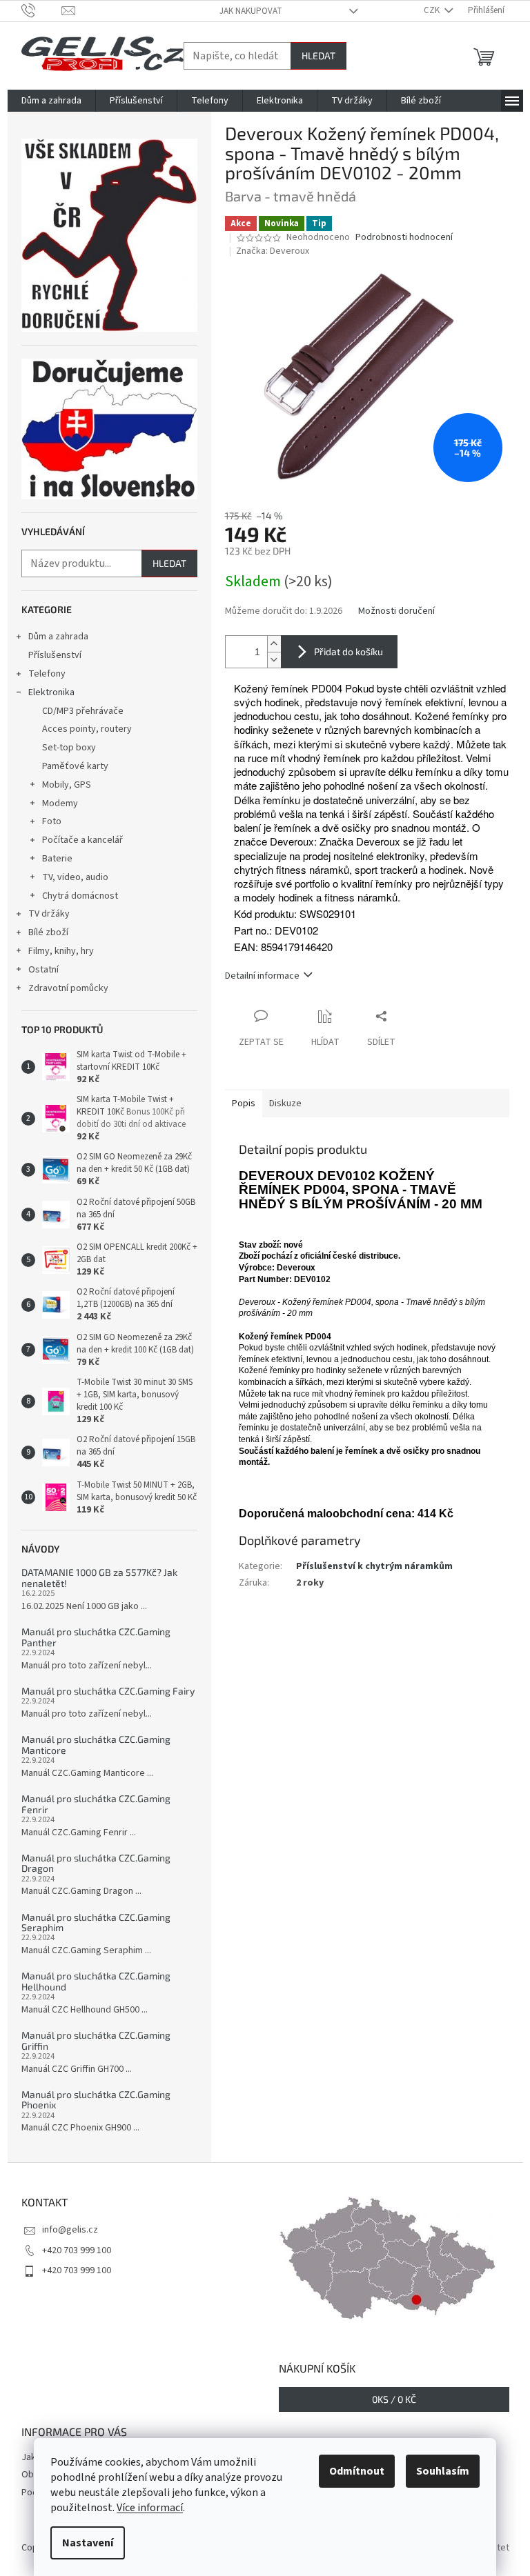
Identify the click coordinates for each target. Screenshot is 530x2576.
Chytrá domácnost (80, 896)
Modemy (60, 803)
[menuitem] (51, 101)
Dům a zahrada (58, 637)
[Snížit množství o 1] (274, 660)
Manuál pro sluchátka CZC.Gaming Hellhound (96, 1981)
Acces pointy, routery (87, 729)
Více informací (150, 2508)
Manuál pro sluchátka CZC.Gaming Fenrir (96, 1804)
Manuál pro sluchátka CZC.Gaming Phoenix (96, 2100)
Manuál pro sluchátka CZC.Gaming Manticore (96, 1745)
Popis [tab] (244, 1104)
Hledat (318, 56)
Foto (52, 821)
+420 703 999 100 (77, 2250)
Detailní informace (262, 976)
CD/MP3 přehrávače (83, 711)
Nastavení (88, 2543)
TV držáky (49, 914)
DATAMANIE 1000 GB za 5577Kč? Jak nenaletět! (99, 1578)
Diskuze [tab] (285, 1104)
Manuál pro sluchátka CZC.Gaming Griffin (96, 2040)
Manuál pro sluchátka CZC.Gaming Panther (96, 1637)
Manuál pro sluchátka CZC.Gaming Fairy (108, 1691)
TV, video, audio (75, 877)
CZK (433, 10)
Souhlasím (443, 2471)
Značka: (273, 251)
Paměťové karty (75, 766)
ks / (394, 2399)
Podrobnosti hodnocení (404, 238)
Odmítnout (357, 2471)
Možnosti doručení (396, 611)
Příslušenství (55, 655)
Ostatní (43, 970)
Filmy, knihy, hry (61, 951)
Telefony (47, 674)
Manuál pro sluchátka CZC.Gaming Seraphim (96, 1923)
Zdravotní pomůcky (68, 988)
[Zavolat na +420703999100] (42, 10)
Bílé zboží (48, 932)
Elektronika (51, 692)
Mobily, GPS (67, 785)
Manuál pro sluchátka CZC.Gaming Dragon (96, 1863)
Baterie (57, 859)
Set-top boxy (69, 748)
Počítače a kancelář (82, 840)
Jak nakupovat (251, 11)
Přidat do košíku (349, 651)
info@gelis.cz (70, 2230)
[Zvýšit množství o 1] (274, 644)
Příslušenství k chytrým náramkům (374, 1566)
